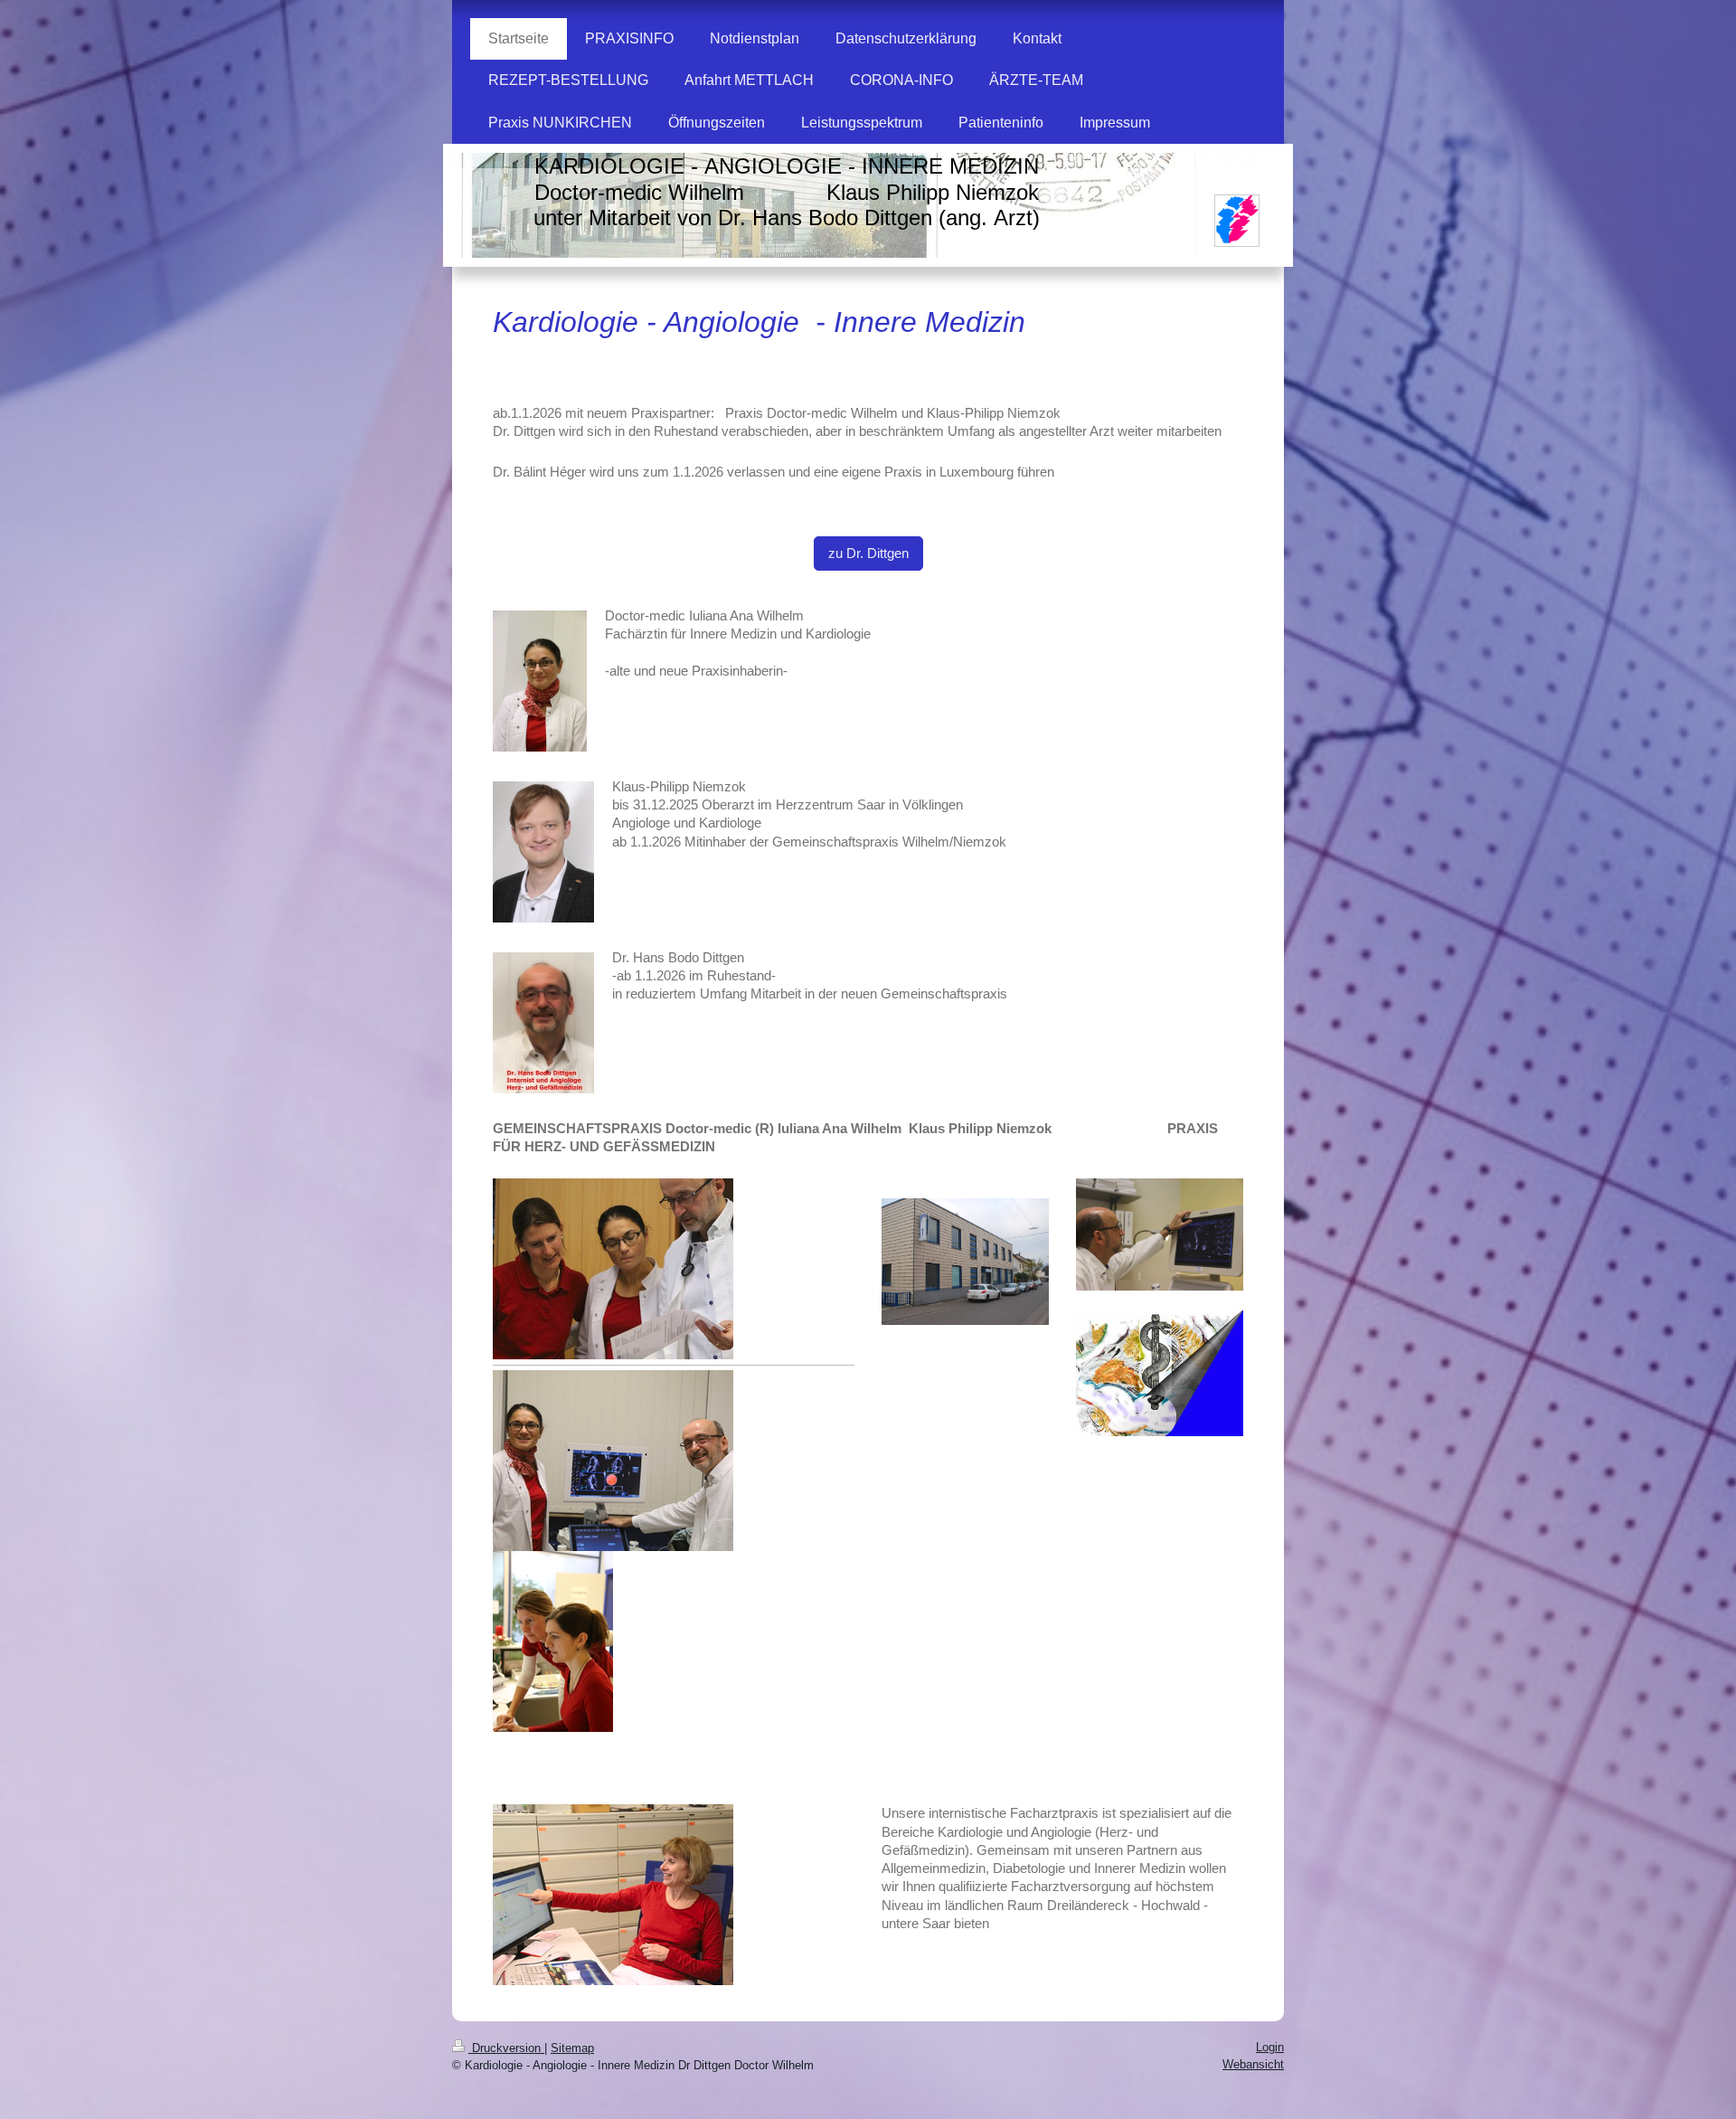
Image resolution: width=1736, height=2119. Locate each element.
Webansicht (1253, 2064)
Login (1270, 2047)
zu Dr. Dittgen (868, 553)
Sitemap (572, 2048)
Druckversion (506, 2048)
